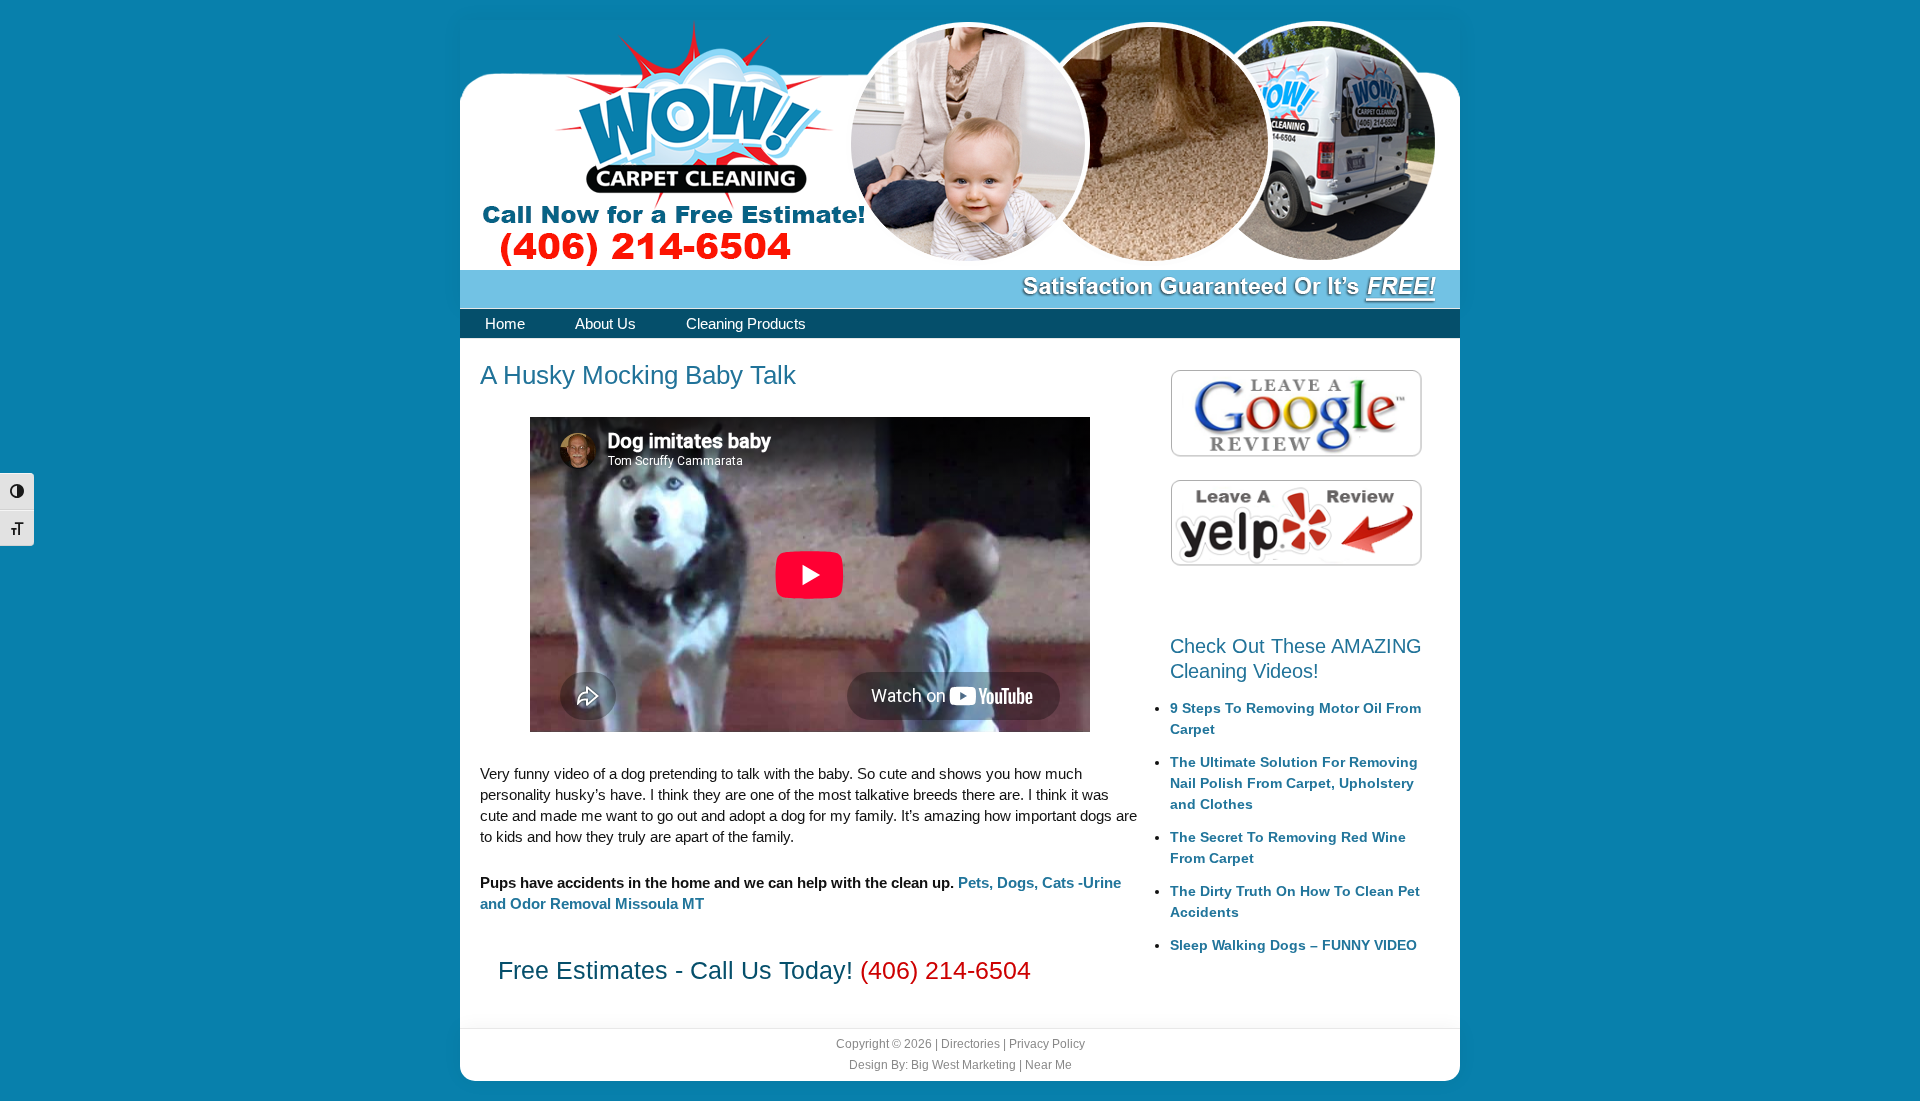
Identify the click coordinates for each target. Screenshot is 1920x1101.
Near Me (1048, 1065)
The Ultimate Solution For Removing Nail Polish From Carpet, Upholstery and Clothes (1294, 783)
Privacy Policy (1047, 1044)
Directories (970, 1044)
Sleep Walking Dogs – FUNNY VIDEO (1293, 945)
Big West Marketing (963, 1065)
